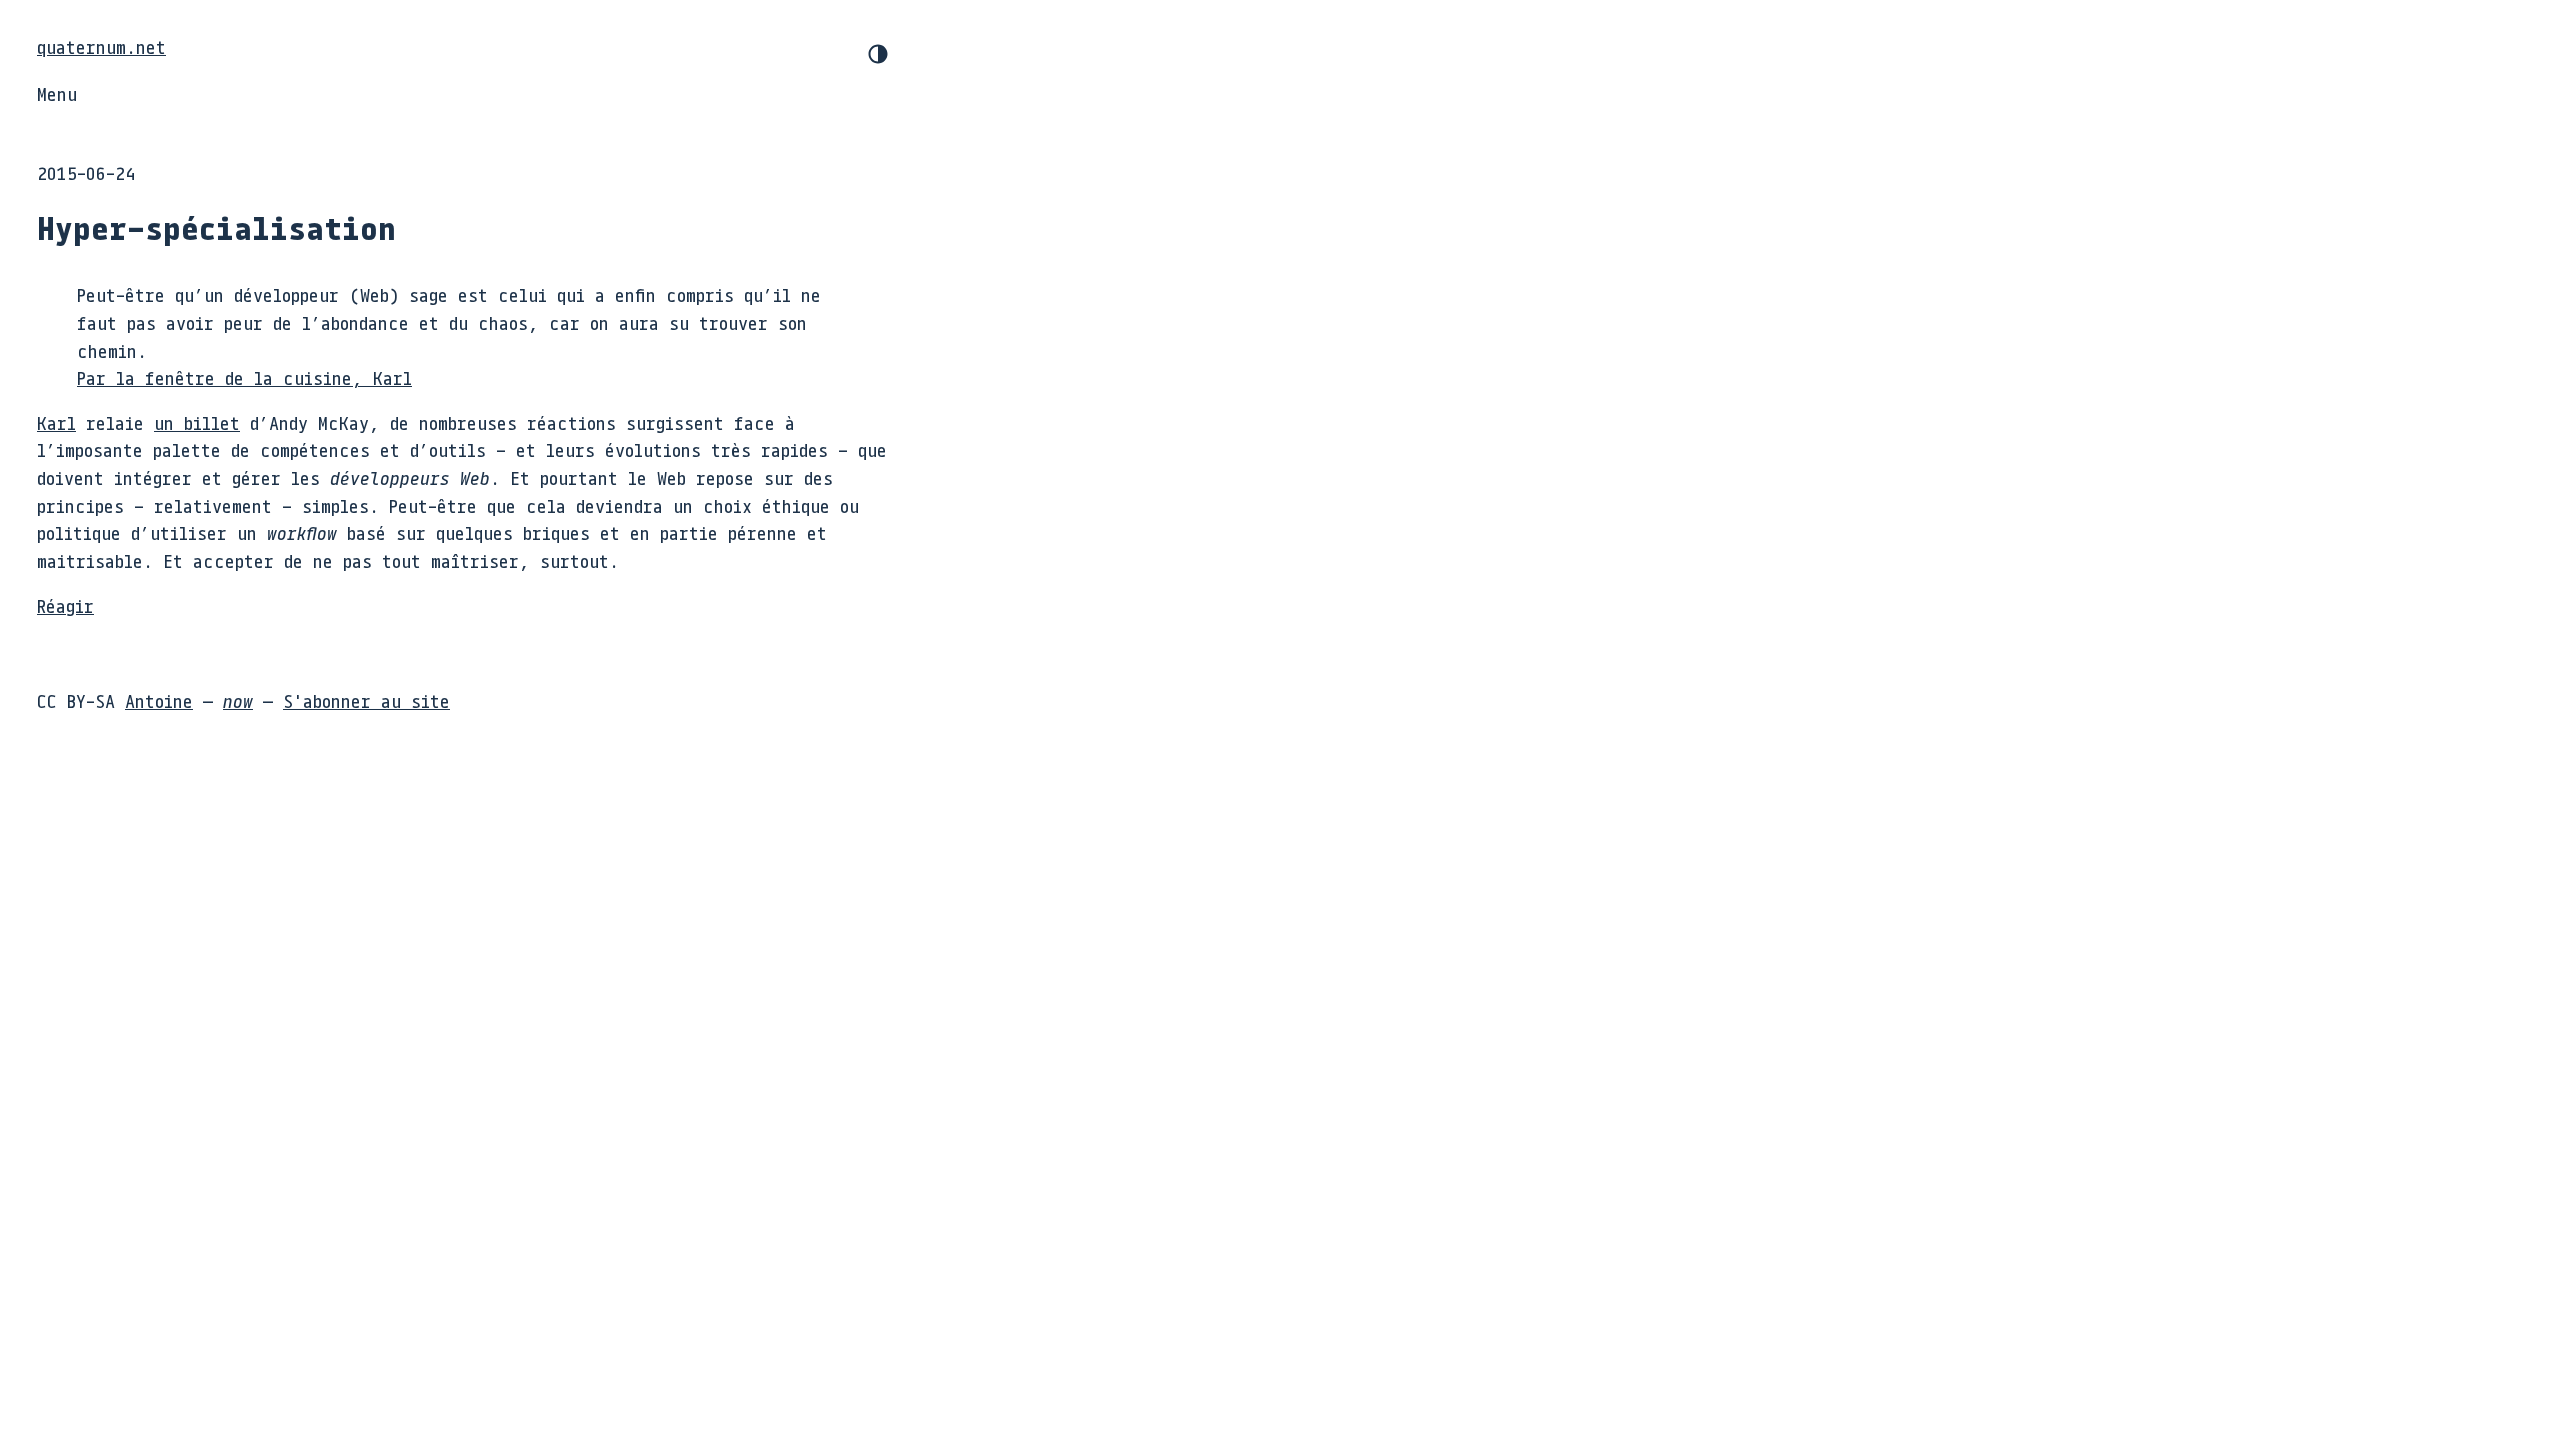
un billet (197, 423)
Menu (57, 94)
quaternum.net (101, 47)
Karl (56, 423)
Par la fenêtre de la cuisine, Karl (244, 378)
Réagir (65, 606)
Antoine (159, 701)
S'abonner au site (366, 701)
